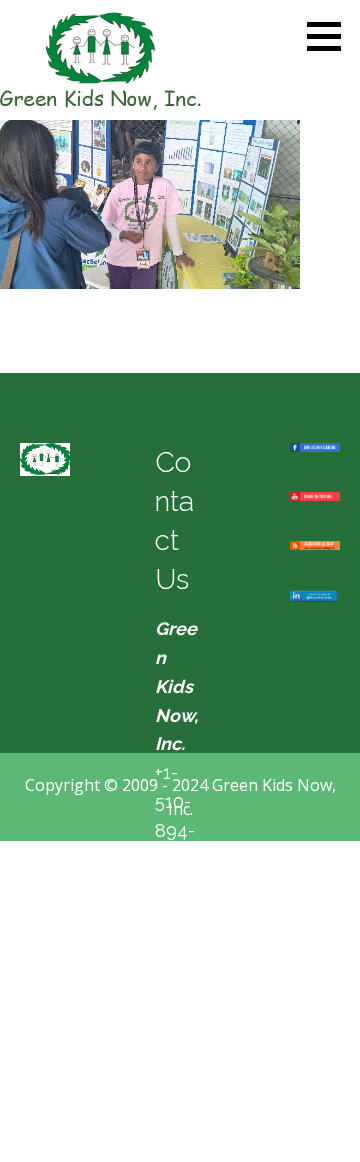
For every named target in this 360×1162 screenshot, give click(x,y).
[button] (331, 36)
